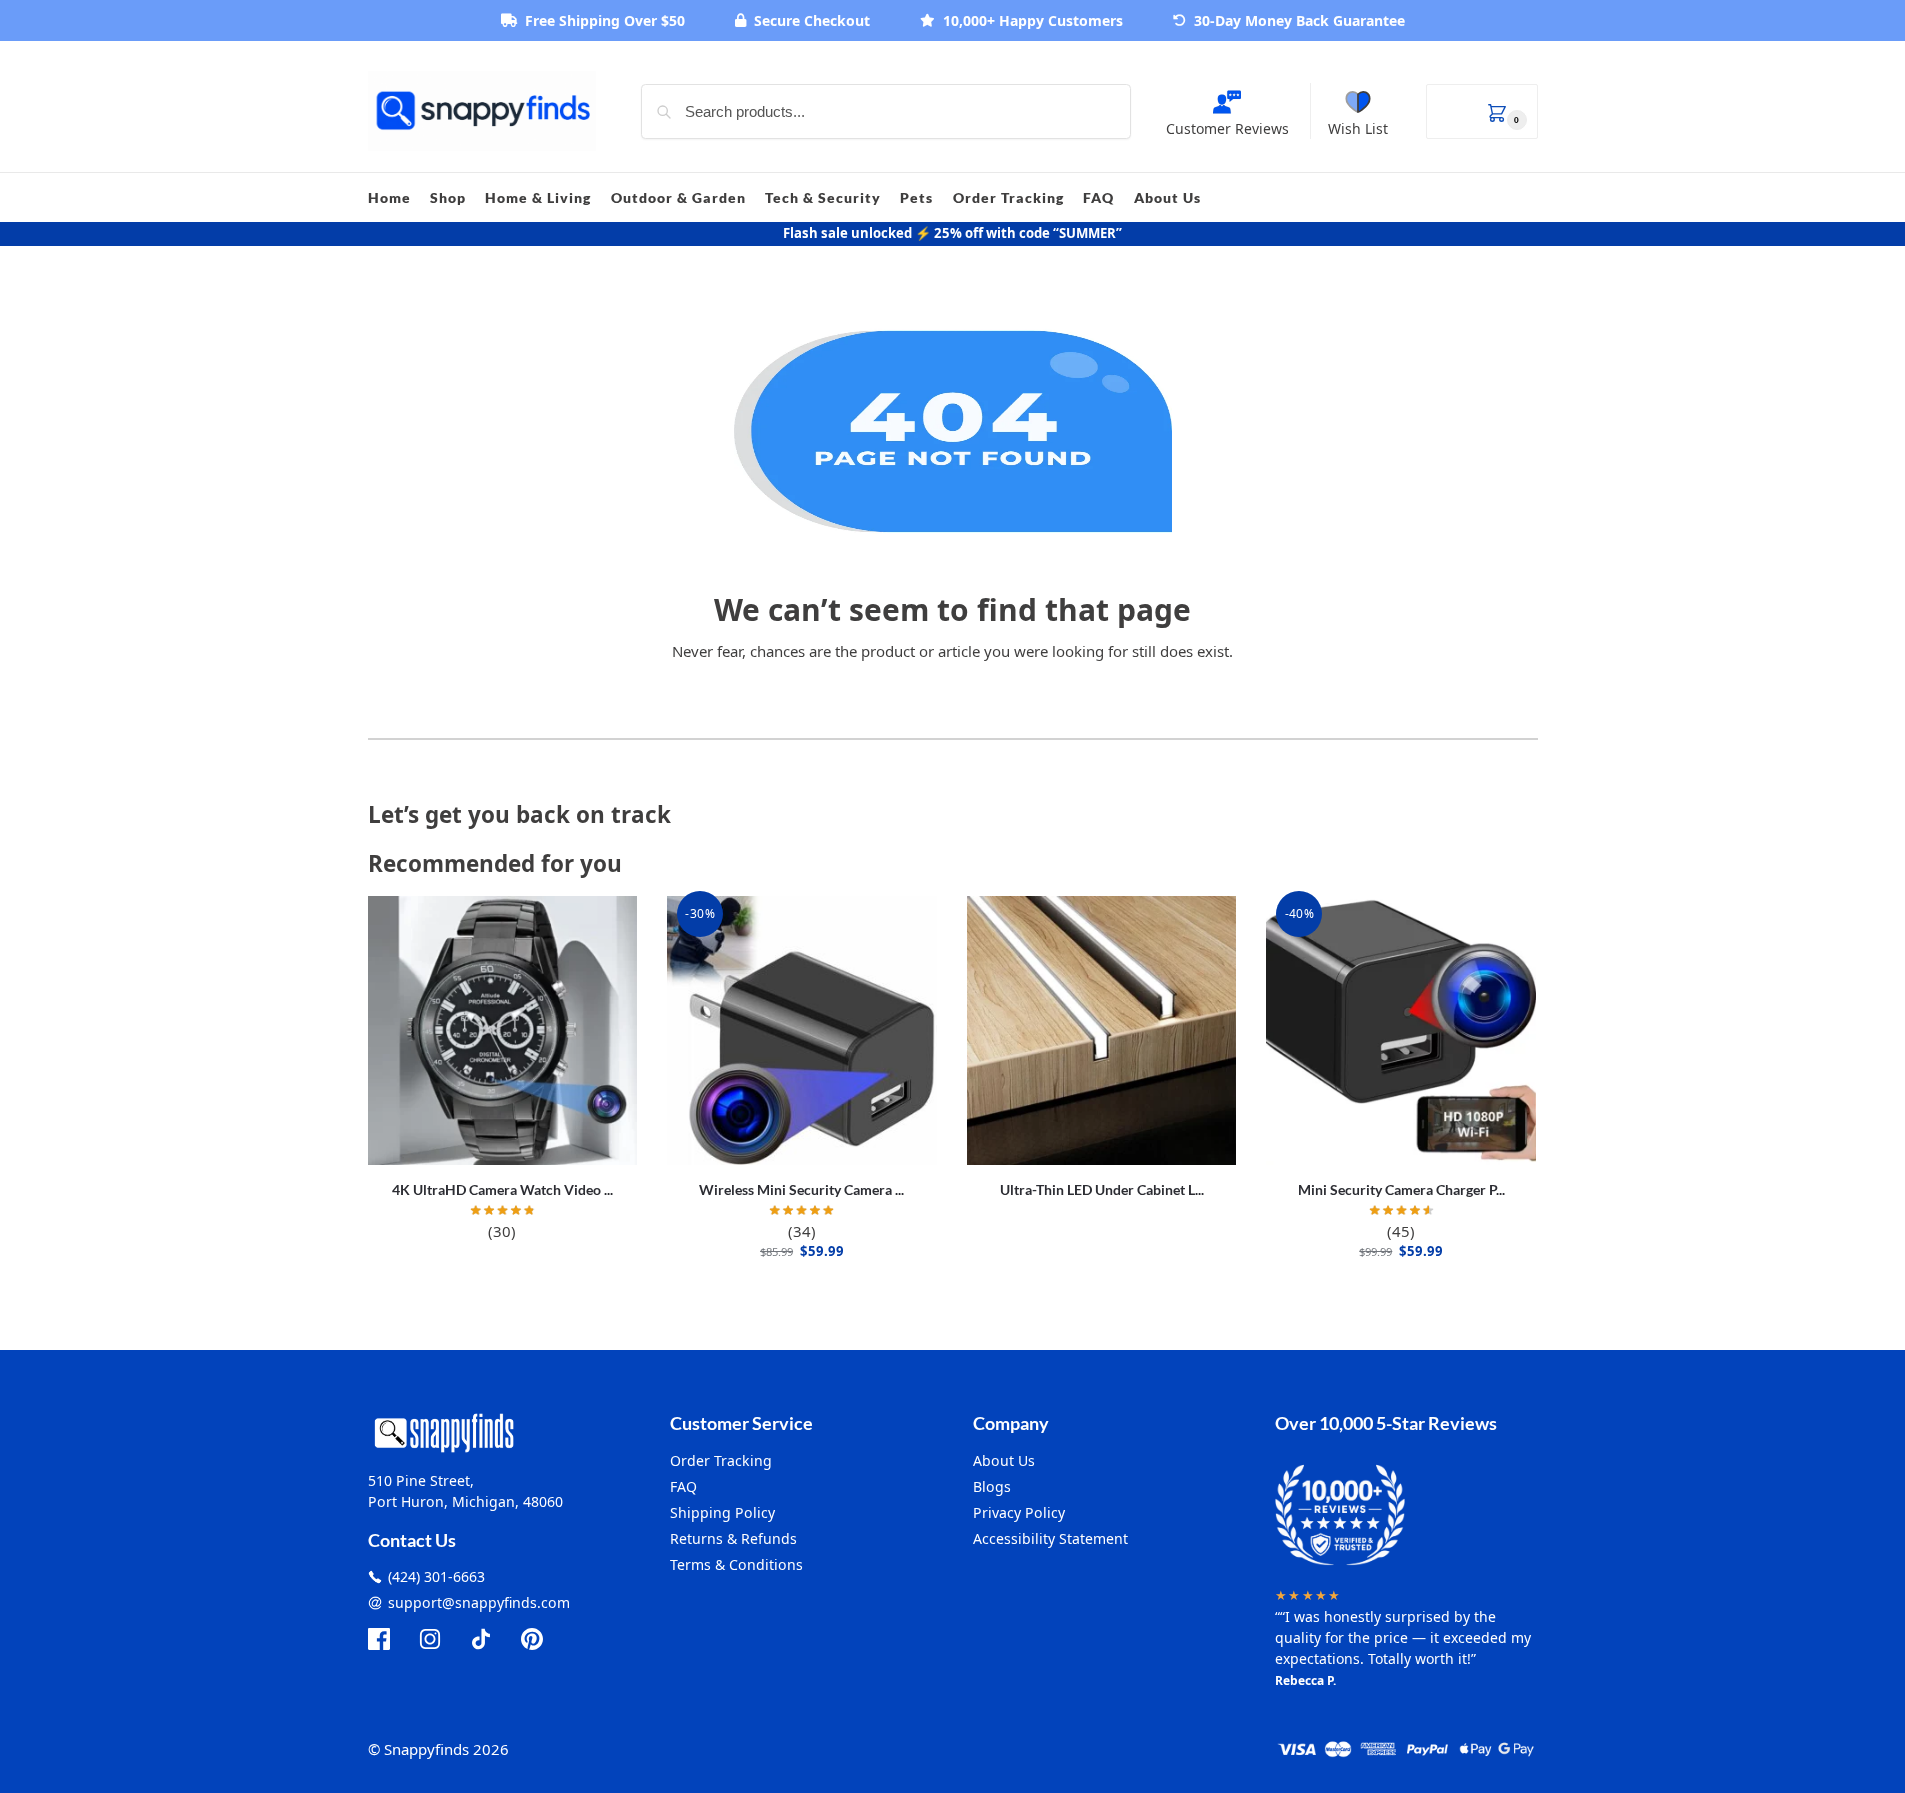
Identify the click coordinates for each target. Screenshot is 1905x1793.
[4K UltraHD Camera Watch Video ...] (503, 1031)
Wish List (1358, 128)
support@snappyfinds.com (479, 1602)
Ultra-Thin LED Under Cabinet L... (1102, 1189)
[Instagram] (430, 1639)
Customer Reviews (1227, 128)
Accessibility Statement (1050, 1538)
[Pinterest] (532, 1639)
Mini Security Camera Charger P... (1401, 1189)
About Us (1004, 1460)
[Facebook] (379, 1639)
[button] (1482, 111)
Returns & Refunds (733, 1538)
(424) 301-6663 (436, 1576)
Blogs (992, 1486)
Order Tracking (721, 1460)
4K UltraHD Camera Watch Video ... (502, 1189)
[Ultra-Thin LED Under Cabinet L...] (1102, 1031)
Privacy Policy (1019, 1512)
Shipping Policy (722, 1512)
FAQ (683, 1486)
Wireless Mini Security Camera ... (801, 1189)
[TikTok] (481, 1639)
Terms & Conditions (736, 1564)
